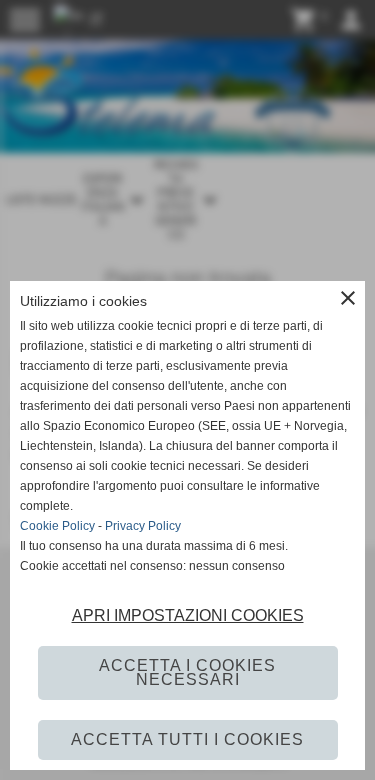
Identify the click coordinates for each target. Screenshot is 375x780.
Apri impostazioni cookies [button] (188, 615)
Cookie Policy (57, 526)
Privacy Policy (143, 526)
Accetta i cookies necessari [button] (187, 672)
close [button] (348, 298)
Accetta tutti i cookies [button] (187, 739)
